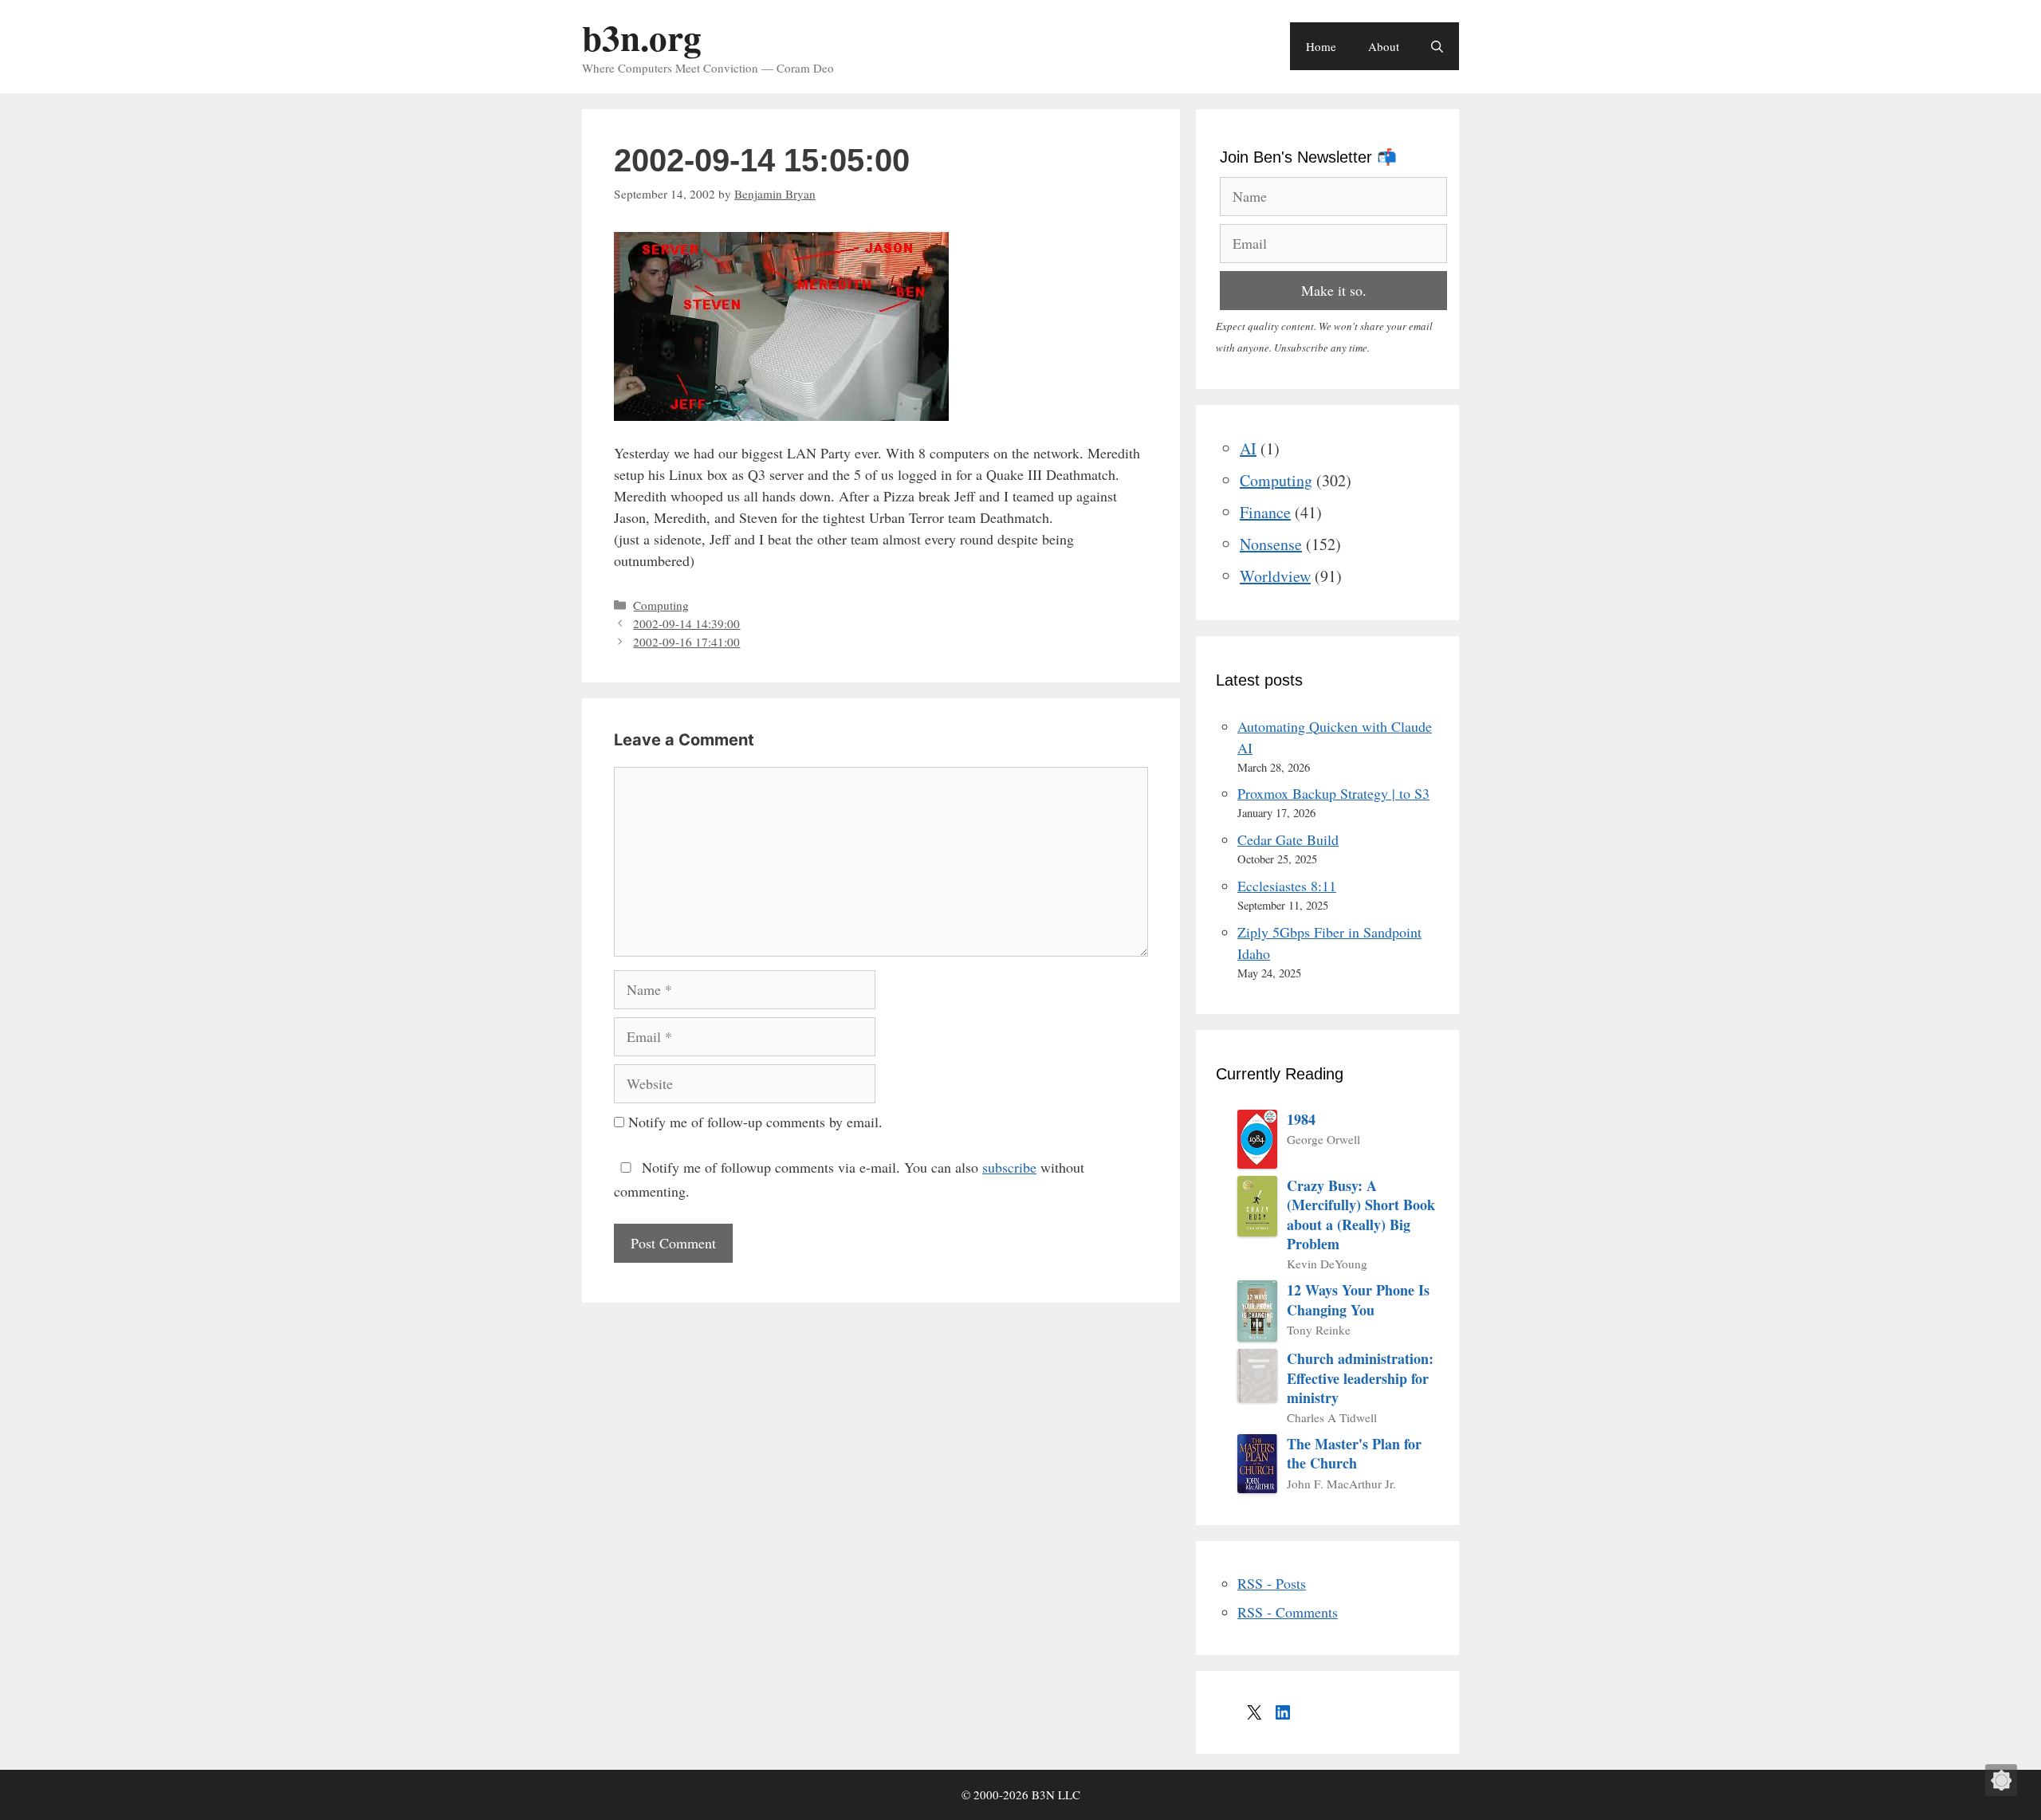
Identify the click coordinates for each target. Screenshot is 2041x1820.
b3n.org (642, 37)
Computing (661, 605)
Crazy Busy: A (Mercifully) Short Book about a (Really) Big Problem (1361, 1215)
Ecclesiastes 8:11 (1287, 886)
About (1384, 46)
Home (1321, 46)
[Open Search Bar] (1437, 46)
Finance (1265, 512)
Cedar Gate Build (1288, 839)
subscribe (1009, 1167)
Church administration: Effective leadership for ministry (1360, 1378)
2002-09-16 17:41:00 (686, 642)
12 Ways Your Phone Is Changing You (1358, 1300)
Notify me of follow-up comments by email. (755, 1122)
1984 (1301, 1119)
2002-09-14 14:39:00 (686, 623)
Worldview (1275, 576)
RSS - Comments (1288, 1612)
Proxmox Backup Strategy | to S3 (1333, 793)
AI (1248, 448)
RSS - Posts (1272, 1583)
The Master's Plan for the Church (1354, 1454)
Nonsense (1271, 544)
